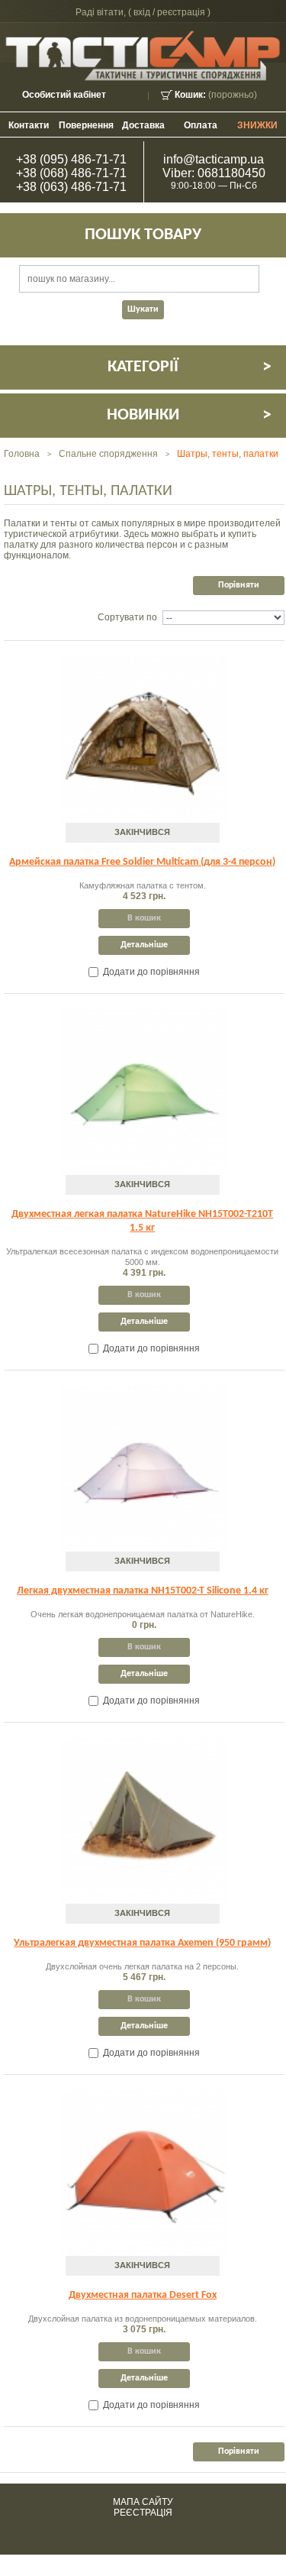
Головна (22, 454)
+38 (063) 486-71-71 (71, 187)
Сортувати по (127, 617)
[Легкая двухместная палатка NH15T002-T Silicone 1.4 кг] (144, 1469)
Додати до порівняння (151, 972)
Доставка (143, 125)
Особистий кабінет (64, 95)
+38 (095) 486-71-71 (71, 159)
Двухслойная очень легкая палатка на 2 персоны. (142, 1966)
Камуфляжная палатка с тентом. (143, 885)
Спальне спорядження (108, 454)
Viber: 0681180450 (214, 173)
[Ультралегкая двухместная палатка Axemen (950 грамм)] (144, 1821)
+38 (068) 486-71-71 (71, 173)
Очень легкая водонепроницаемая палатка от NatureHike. (143, 1614)
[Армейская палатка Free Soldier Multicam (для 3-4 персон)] (144, 739)
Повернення (86, 125)
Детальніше (144, 945)
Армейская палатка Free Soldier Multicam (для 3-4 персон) (142, 862)
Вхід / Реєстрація (169, 12)
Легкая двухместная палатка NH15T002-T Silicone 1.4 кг (143, 1591)
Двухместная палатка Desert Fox (143, 2295)
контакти (29, 125)
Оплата (201, 125)
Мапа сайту (143, 2502)
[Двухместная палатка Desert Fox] (144, 2173)
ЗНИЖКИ (257, 125)
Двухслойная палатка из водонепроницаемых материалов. (143, 2319)
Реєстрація (143, 2513)
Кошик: (190, 95)
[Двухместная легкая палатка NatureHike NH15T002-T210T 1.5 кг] (144, 1092)
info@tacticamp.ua (214, 159)
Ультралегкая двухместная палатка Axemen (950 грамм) (142, 1943)
